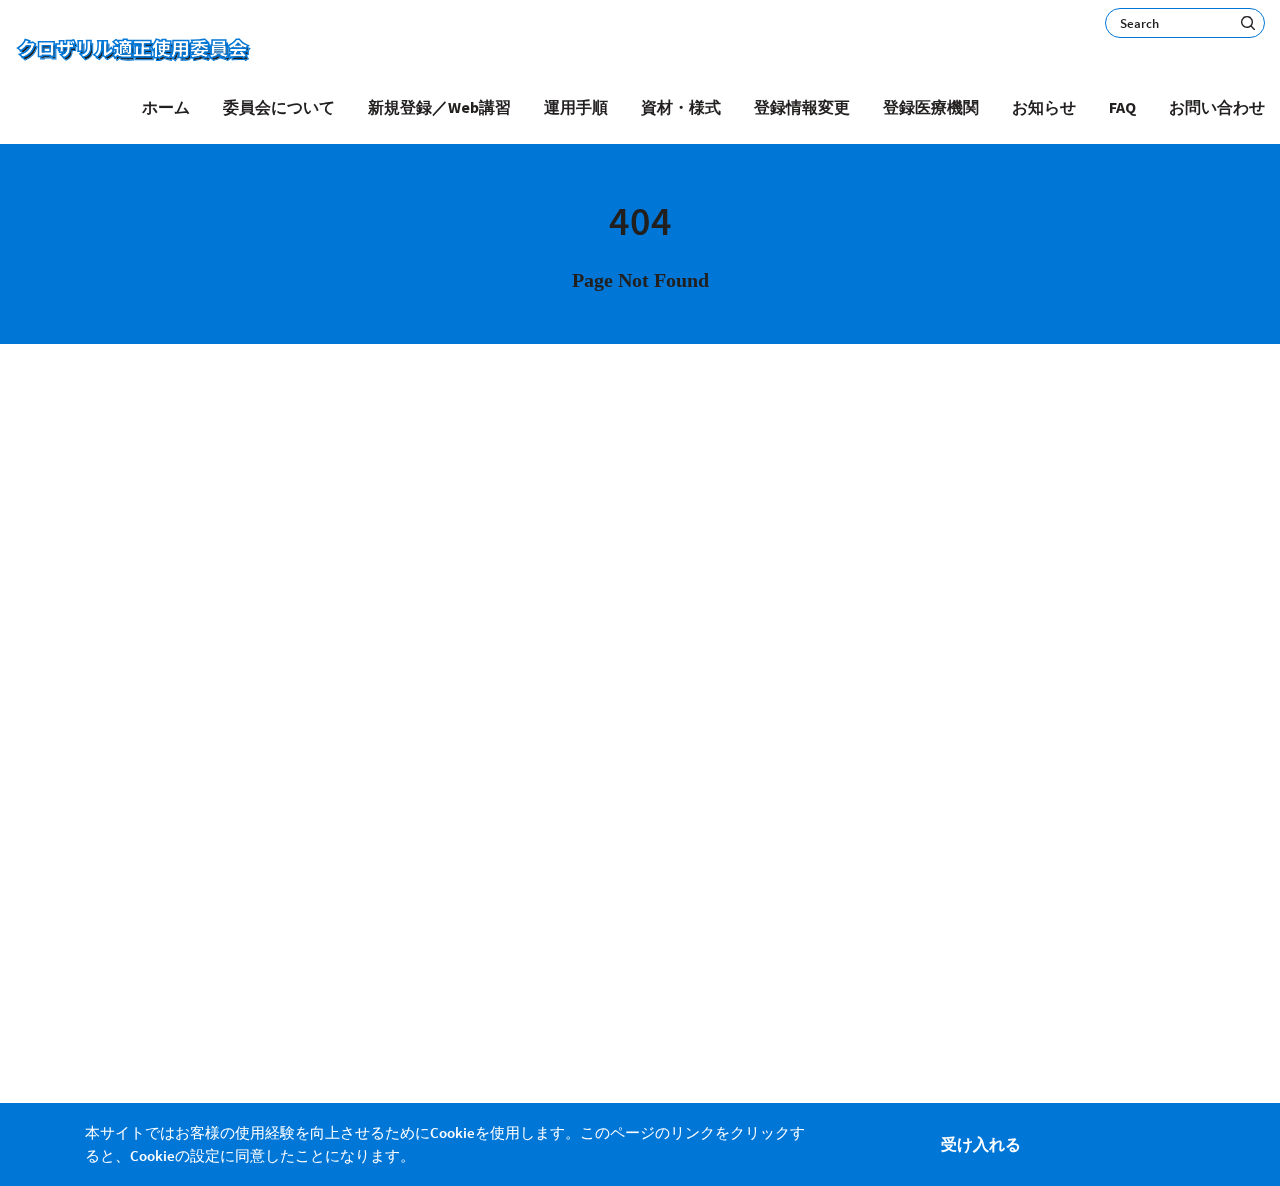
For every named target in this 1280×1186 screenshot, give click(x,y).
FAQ (1122, 107)
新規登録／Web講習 (439, 107)
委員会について (279, 107)
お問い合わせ (1217, 107)
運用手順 (576, 107)
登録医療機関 (931, 107)
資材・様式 (681, 107)
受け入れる (981, 1144)
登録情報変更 (802, 107)
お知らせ (1044, 107)
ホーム (166, 107)
